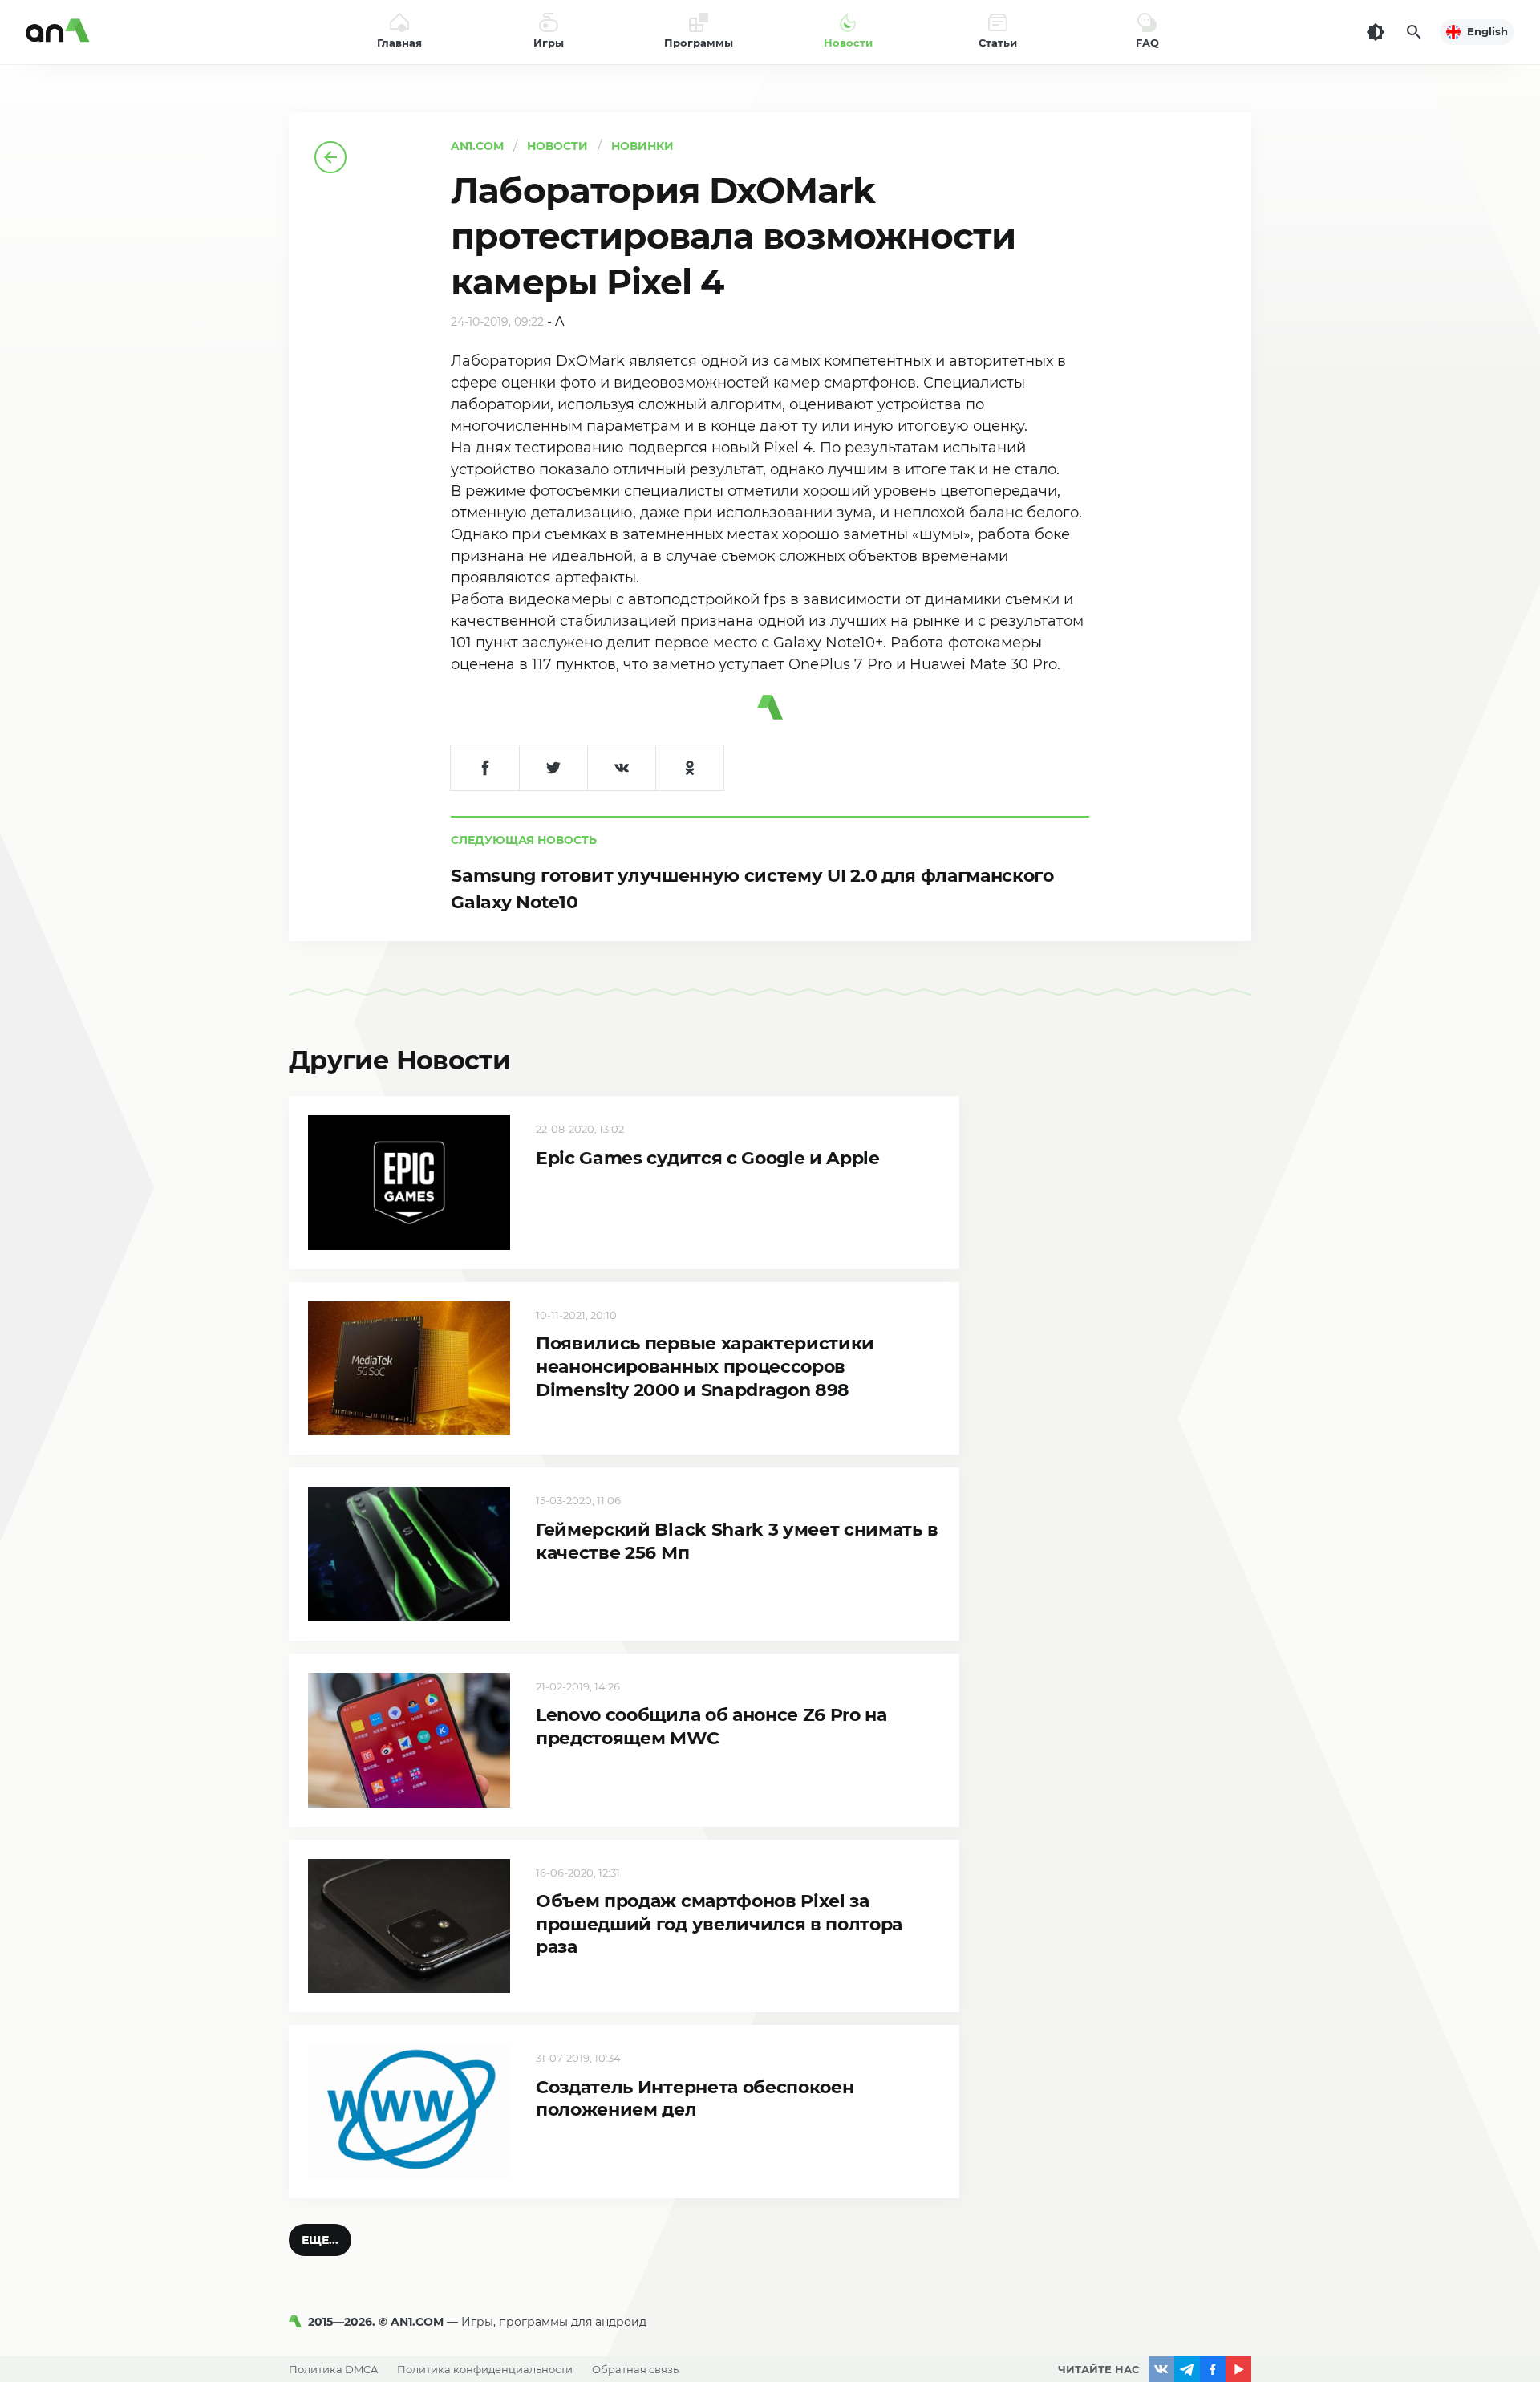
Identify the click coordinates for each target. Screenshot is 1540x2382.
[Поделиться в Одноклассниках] (689, 768)
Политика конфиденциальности (485, 2369)
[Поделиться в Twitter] (553, 768)
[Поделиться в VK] (621, 768)
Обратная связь (635, 2369)
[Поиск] (1414, 32)
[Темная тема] (1376, 32)
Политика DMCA (333, 2369)
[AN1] (298, 2322)
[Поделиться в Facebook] (485, 768)
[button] (320, 2240)
